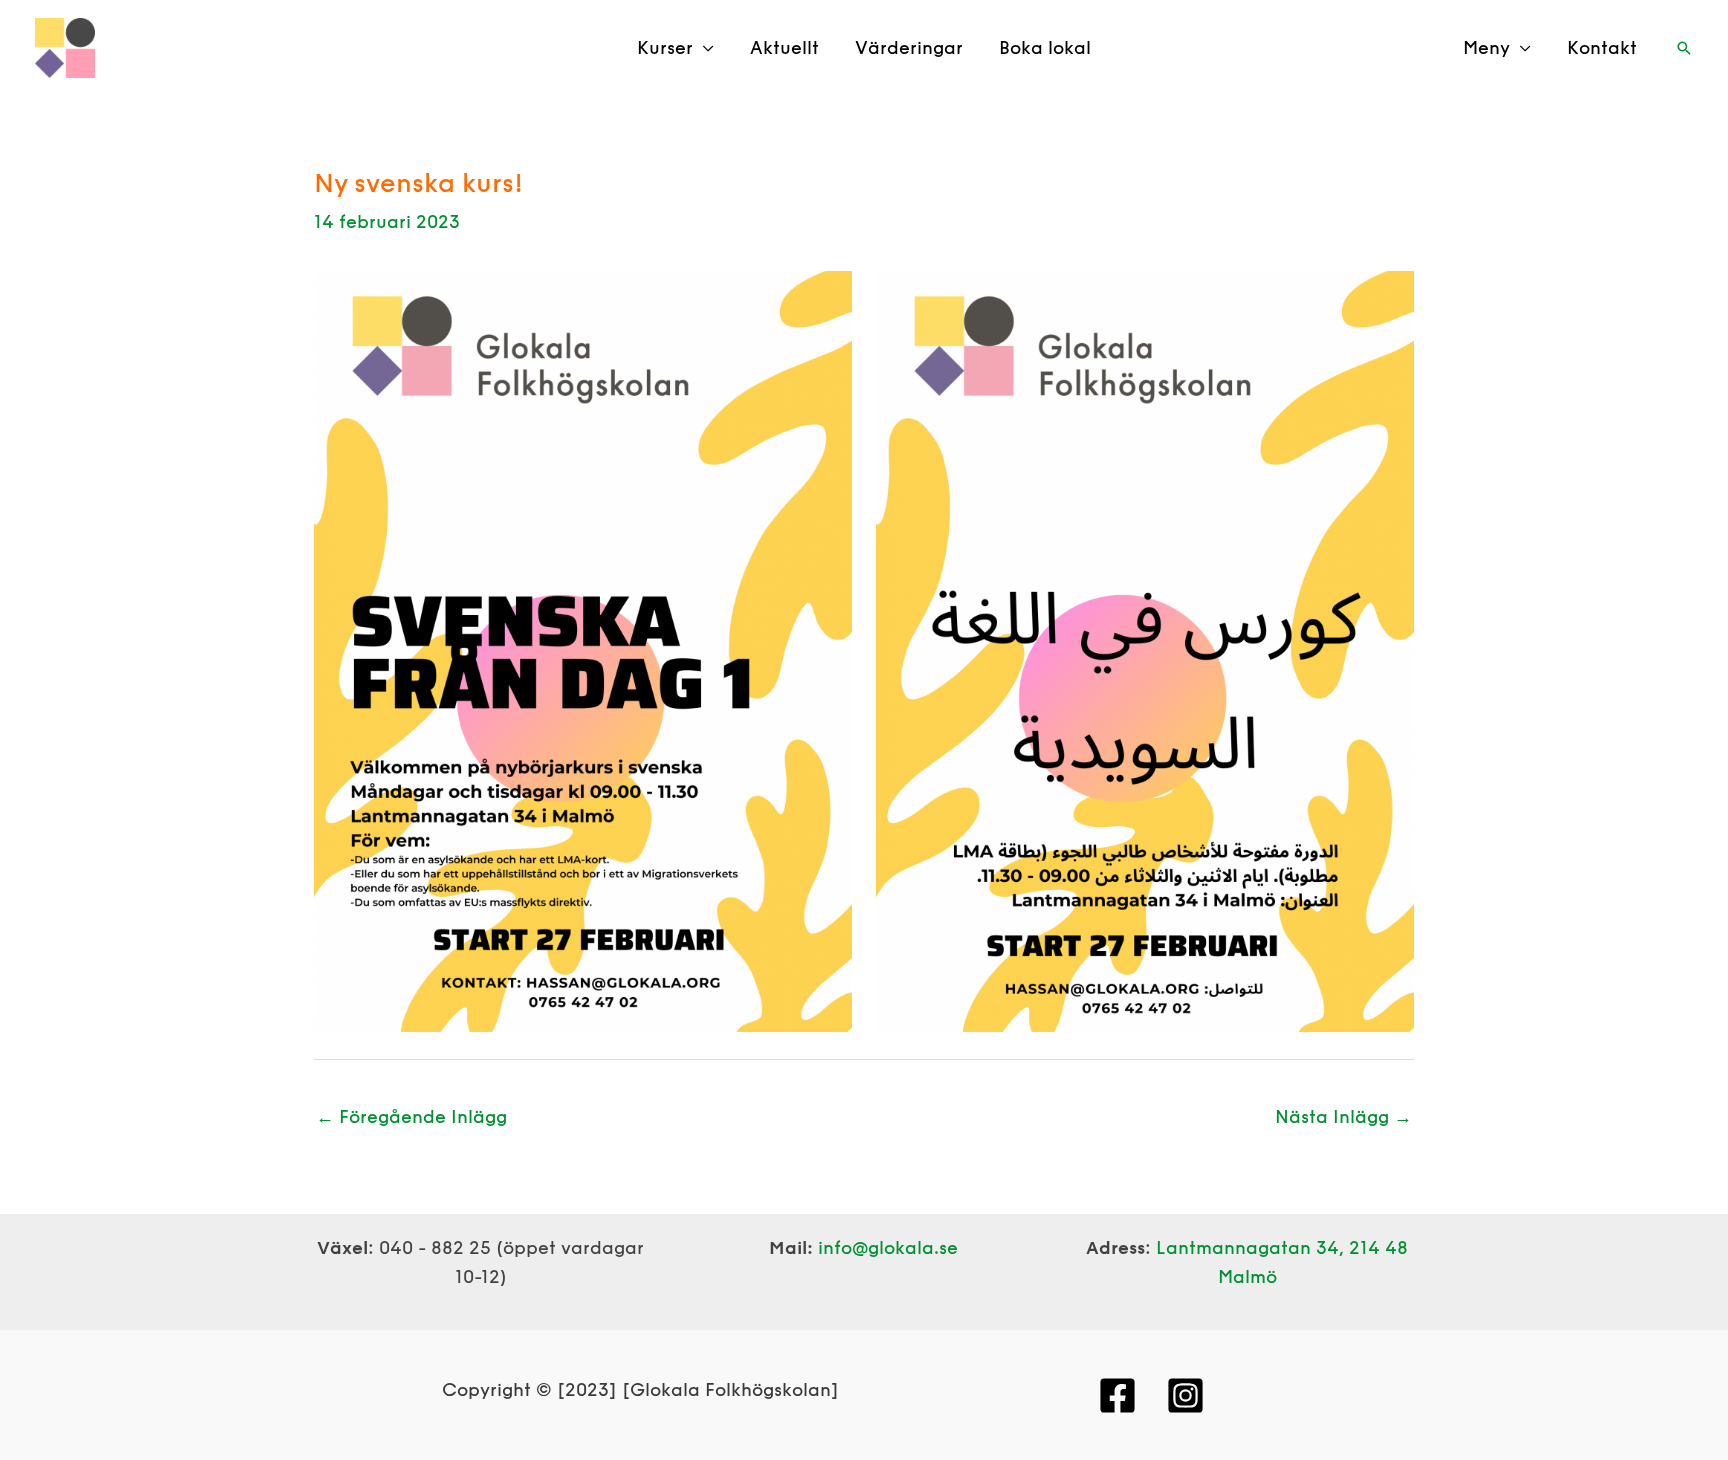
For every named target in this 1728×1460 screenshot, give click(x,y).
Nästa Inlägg (1343, 1117)
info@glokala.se (888, 1248)
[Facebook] (1117, 1395)
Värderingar (909, 48)
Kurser (665, 48)
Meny (1486, 48)
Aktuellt (784, 48)
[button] (1684, 48)
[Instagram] (1185, 1395)
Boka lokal (1045, 48)
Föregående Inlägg (411, 1117)
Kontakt (1602, 48)
